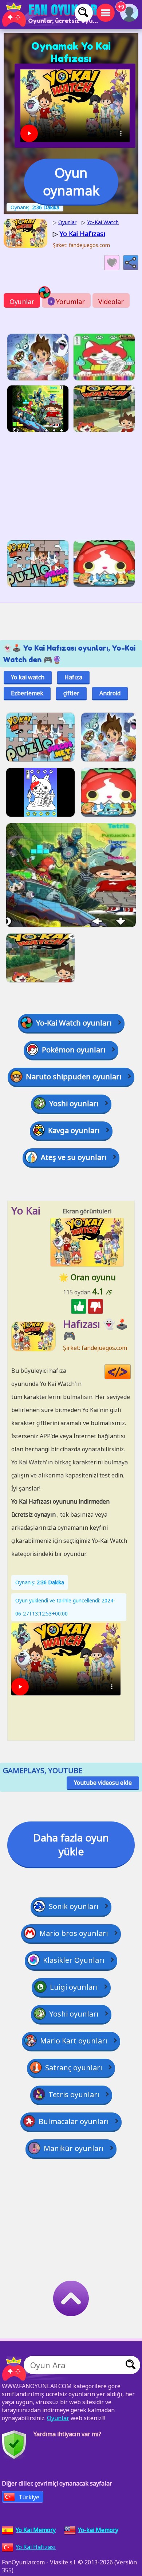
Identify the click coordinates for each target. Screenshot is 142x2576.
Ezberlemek (27, 693)
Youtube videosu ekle (103, 1783)
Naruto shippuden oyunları (74, 1077)
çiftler (71, 693)
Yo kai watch (28, 677)
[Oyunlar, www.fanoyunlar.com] (51, 15)
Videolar (111, 302)
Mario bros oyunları (74, 1933)
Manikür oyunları (74, 2148)
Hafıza (73, 677)
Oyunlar (22, 302)
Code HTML (131, 1372)
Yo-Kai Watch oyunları (74, 1023)
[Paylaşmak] (131, 263)
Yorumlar (67, 302)
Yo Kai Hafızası (36, 2547)
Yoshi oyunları (74, 1103)
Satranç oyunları (74, 2068)
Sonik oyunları (74, 1906)
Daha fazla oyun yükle (71, 1844)
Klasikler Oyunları (74, 1960)
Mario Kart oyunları (74, 2041)
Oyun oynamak (71, 182)
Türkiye (29, 2497)
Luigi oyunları (74, 1987)
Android (110, 693)
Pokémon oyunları (74, 1050)
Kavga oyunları (74, 1130)
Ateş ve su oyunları (74, 1157)
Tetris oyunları (74, 2094)
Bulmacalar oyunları (74, 2121)
